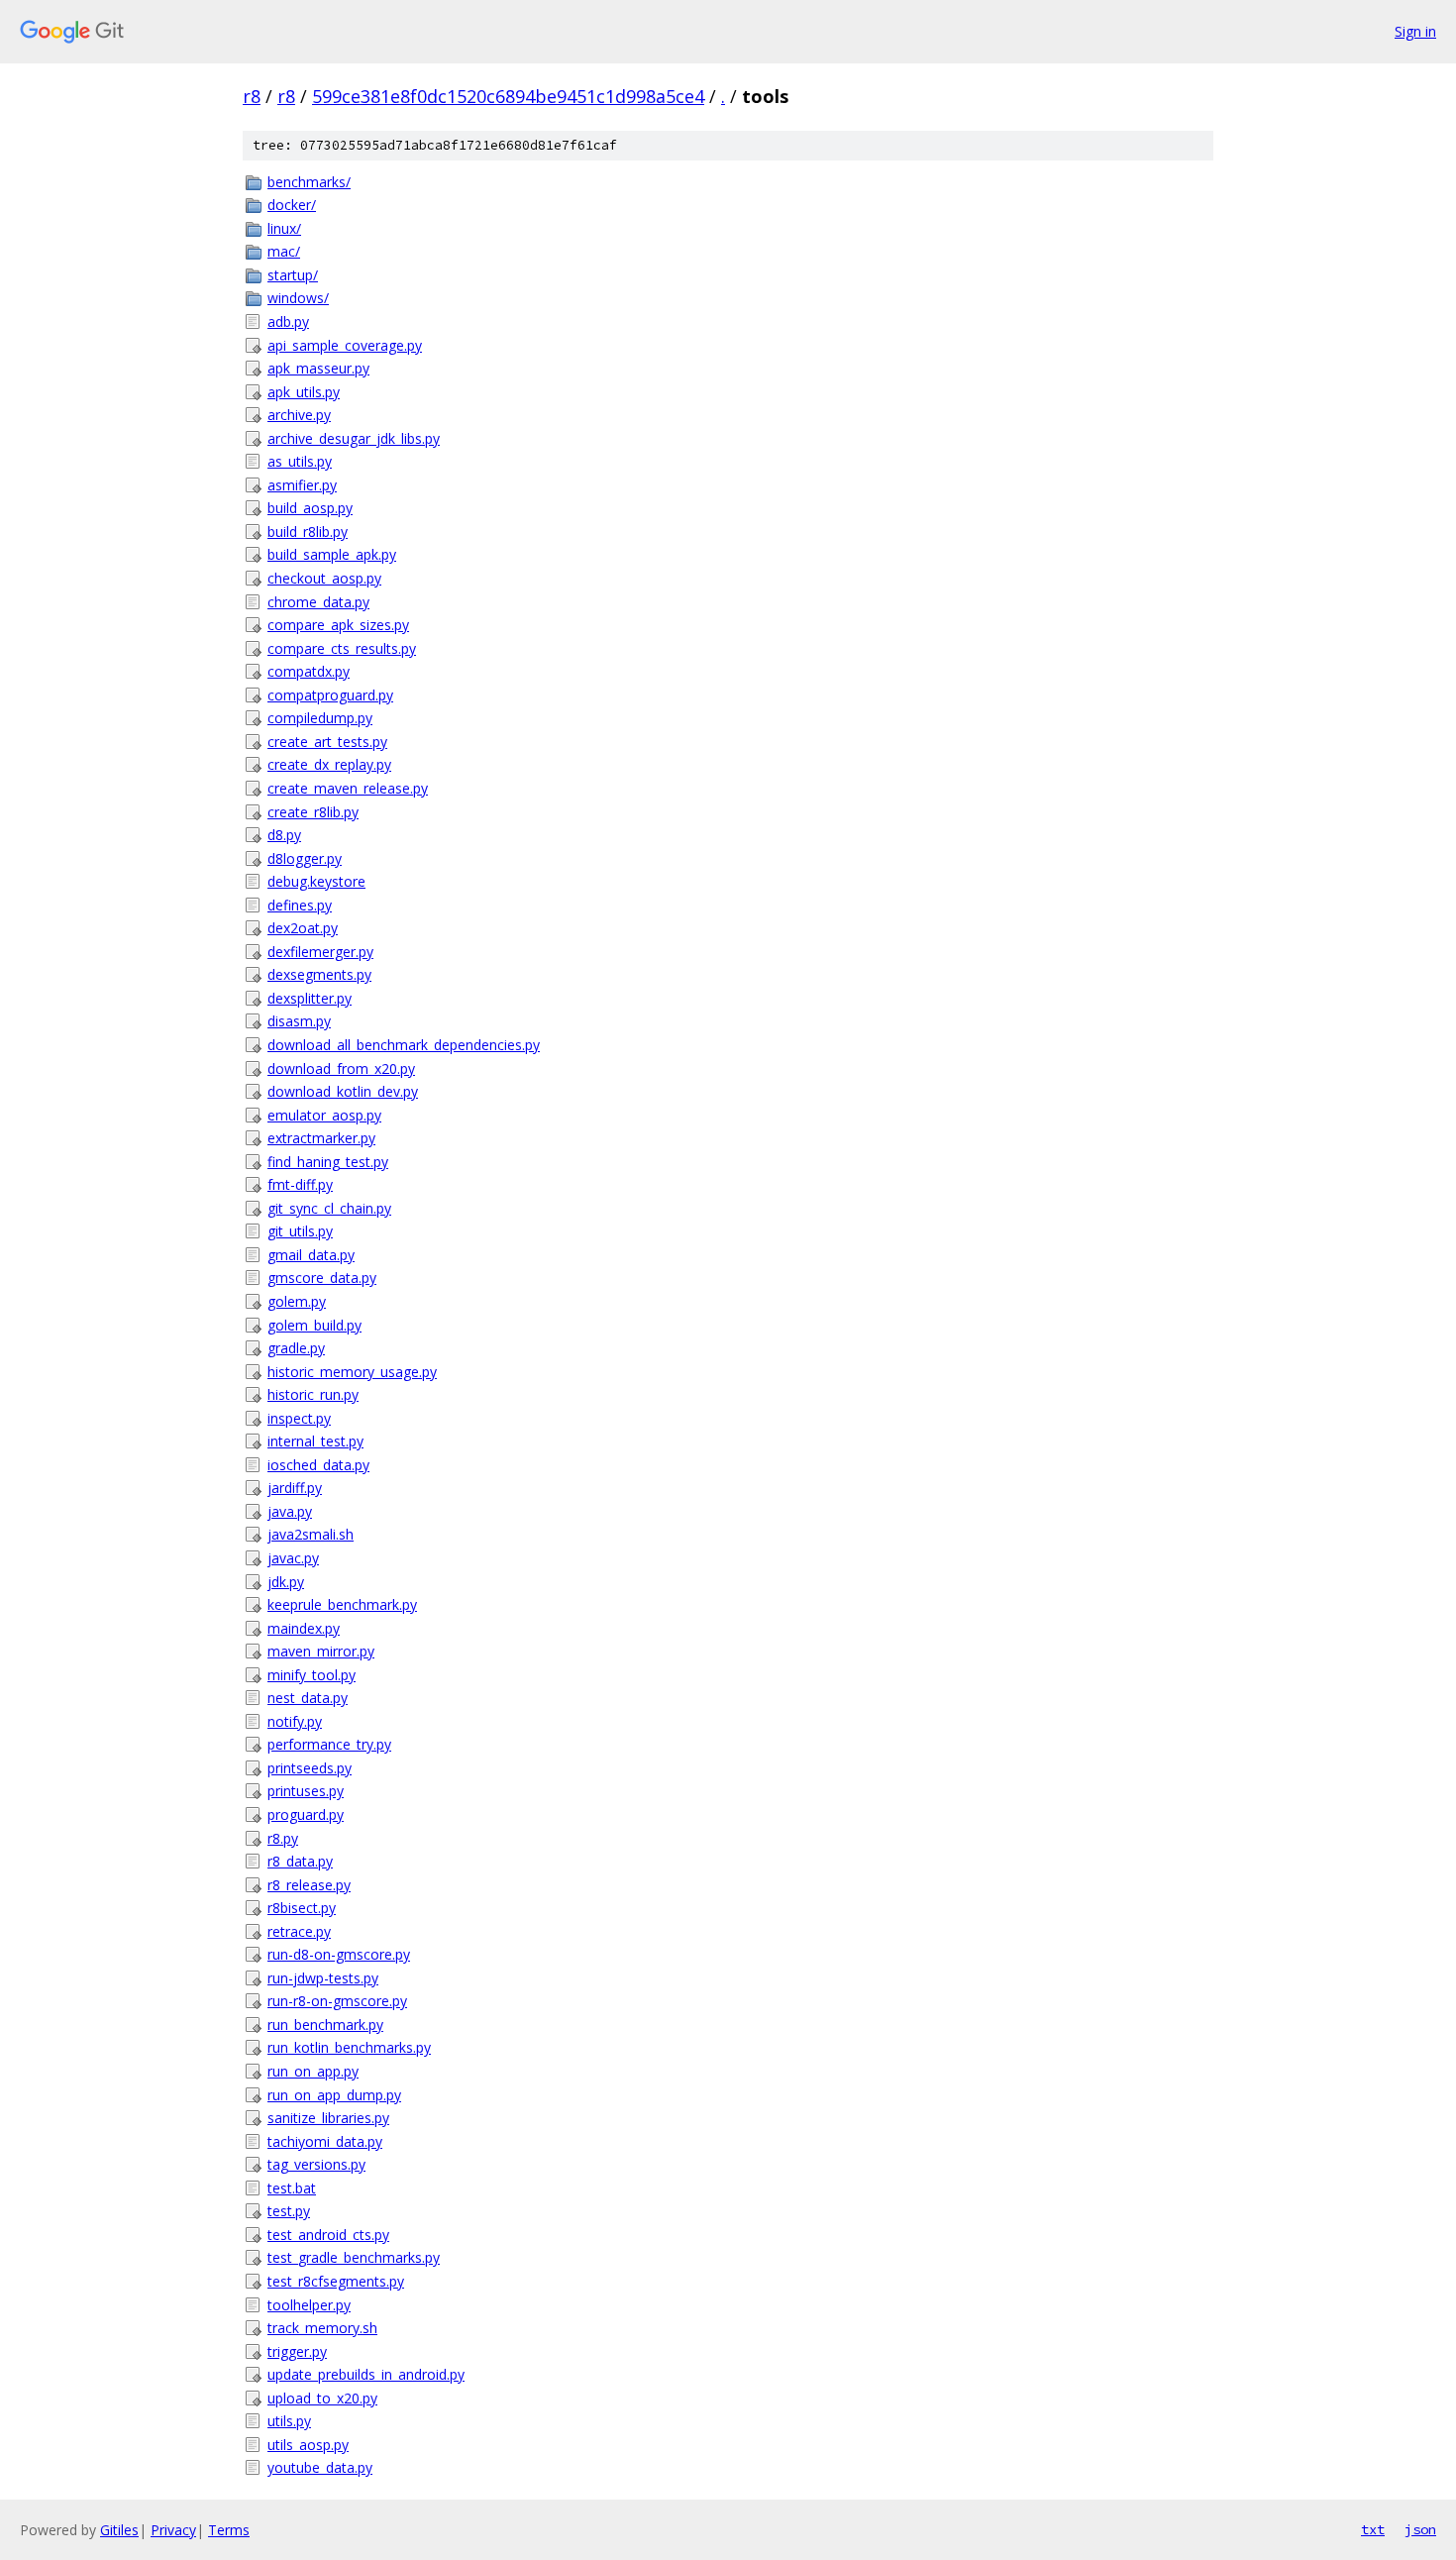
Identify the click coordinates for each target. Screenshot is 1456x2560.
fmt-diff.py (300, 1184)
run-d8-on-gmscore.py (339, 1954)
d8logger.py (305, 858)
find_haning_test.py (328, 1162)
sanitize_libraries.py (328, 2118)
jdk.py (286, 1582)
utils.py (289, 2421)
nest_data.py (308, 1698)
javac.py (293, 1558)
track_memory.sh (322, 2328)
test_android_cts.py (328, 2235)
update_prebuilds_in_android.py (366, 2374)
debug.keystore (316, 881)
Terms (229, 2530)
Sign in (1415, 31)
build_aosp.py (310, 508)
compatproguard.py (330, 695)
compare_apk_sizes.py (338, 625)
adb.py (288, 321)
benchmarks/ (309, 182)
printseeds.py (310, 1768)
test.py (289, 2211)
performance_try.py (329, 1744)
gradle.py (296, 1348)
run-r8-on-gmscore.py (337, 2001)
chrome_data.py (318, 602)
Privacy (173, 2530)
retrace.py (299, 1931)
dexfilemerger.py (320, 952)
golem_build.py (314, 1325)
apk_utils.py (304, 392)
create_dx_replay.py (329, 764)
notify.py (295, 1721)
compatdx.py (309, 671)
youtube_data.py (320, 2467)
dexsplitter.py (310, 998)
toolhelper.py (309, 2305)
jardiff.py (295, 1488)
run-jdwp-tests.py (323, 1978)
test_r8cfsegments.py (336, 2281)
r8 (252, 96)
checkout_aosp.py (324, 578)
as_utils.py (300, 461)
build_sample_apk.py (332, 554)
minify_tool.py (312, 1675)
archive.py (299, 415)
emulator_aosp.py (324, 1115)
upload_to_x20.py (322, 2398)
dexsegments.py (319, 974)
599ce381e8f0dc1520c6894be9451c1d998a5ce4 (508, 96)
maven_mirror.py (321, 1651)
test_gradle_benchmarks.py (354, 2257)
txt (1373, 2529)
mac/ (284, 251)
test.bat (292, 2188)
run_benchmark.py (325, 2025)
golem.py (297, 1301)
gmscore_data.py (322, 1278)
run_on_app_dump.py (334, 2095)
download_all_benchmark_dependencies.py (404, 1045)
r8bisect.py (302, 1908)
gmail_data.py (311, 1255)
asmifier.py (302, 485)
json (1420, 2529)
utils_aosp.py (308, 2445)
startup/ (293, 275)
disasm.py (299, 1021)
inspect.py (299, 1418)
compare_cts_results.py (342, 648)
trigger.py (297, 2351)
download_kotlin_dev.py (343, 1091)
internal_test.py (315, 1441)
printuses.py (306, 1791)
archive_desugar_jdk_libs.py (354, 438)
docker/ (292, 205)
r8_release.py (309, 1885)
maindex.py (304, 1628)
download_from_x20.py (341, 1068)
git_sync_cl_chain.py (329, 1208)
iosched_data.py (318, 1465)
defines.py (300, 905)
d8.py (284, 835)
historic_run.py (313, 1394)
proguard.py (306, 1814)
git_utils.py (300, 1231)
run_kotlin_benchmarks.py (349, 2047)
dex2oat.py (303, 928)
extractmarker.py (321, 1138)
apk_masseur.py (318, 368)
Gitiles (119, 2530)
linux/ (284, 228)
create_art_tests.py (327, 742)
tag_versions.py (316, 2164)
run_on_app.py (313, 2071)
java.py (290, 1511)
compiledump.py (320, 718)
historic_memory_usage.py (352, 1372)
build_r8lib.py (308, 532)
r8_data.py (300, 1861)
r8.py (283, 1838)
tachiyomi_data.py (325, 2141)
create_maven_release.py (348, 788)
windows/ (298, 298)
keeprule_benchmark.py (342, 1604)
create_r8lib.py (313, 812)
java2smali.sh (311, 1534)
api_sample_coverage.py (345, 345)
